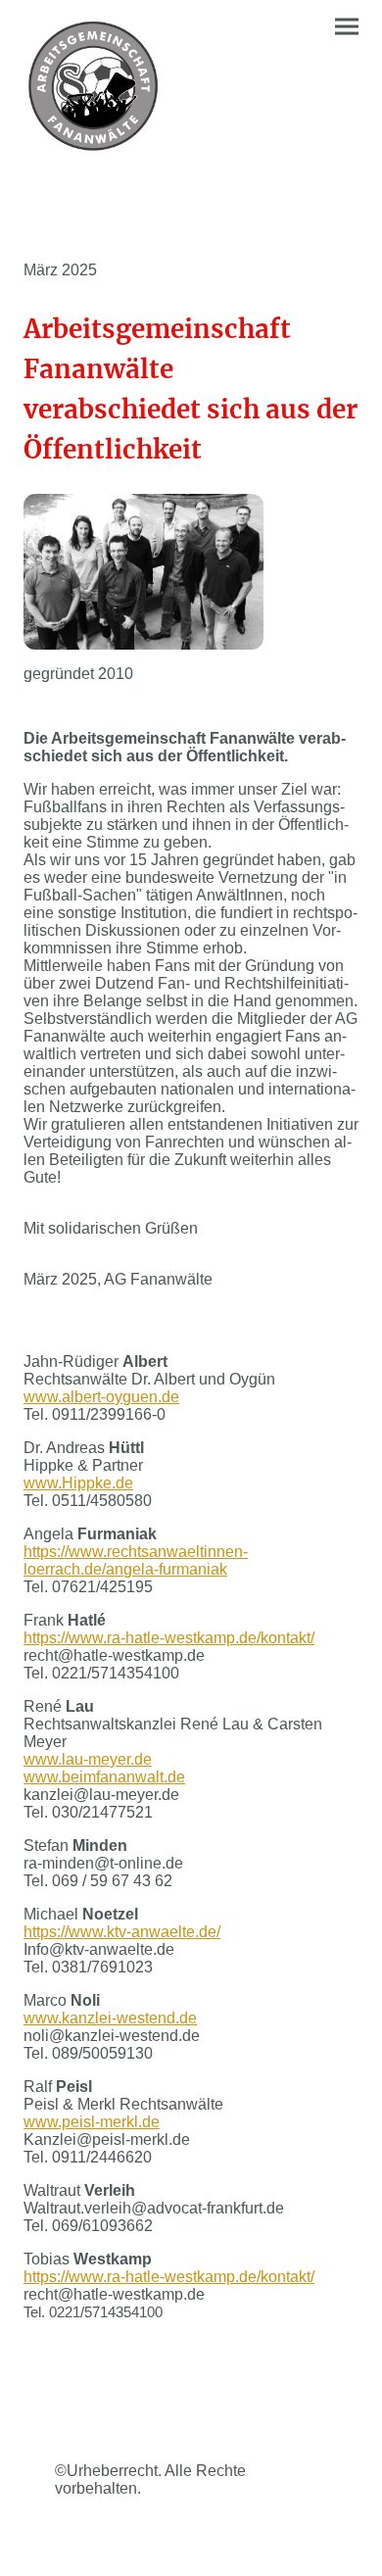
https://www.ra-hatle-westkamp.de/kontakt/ (169, 1638)
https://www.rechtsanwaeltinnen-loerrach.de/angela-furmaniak (136, 1560)
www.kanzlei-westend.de (110, 2018)
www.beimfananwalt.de (104, 1777)
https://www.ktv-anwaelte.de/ (122, 1932)
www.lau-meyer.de (88, 1759)
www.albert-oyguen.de (101, 1397)
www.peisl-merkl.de (92, 2122)
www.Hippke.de (78, 1483)
